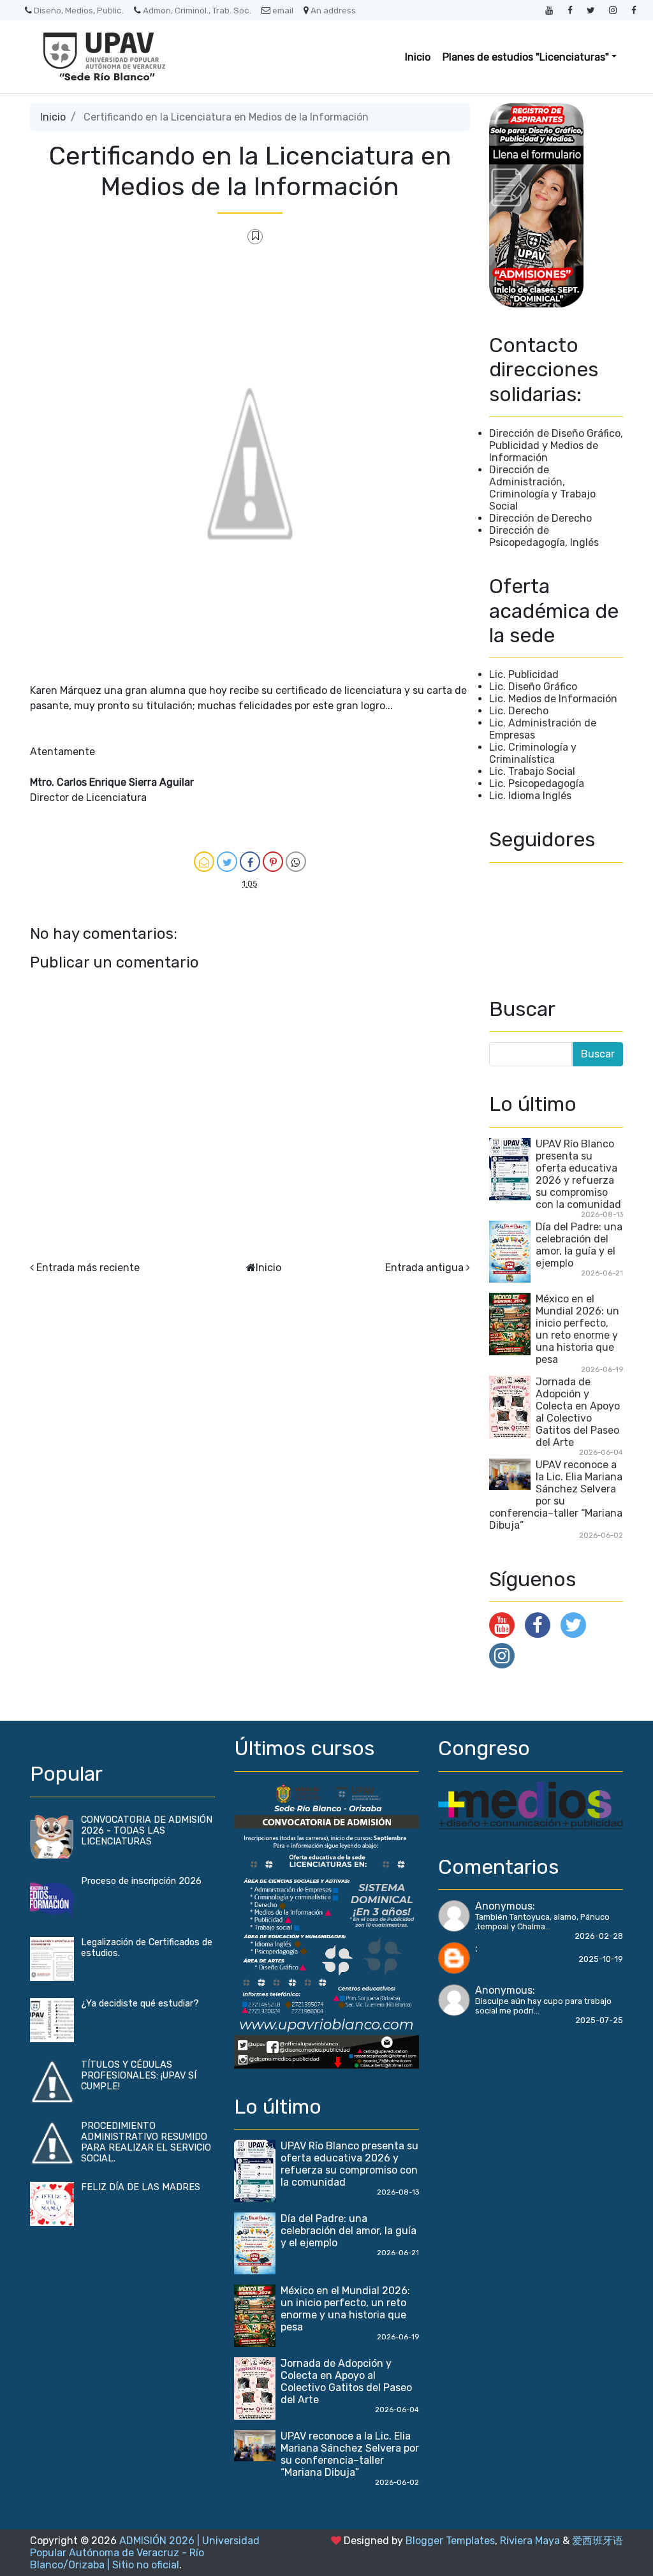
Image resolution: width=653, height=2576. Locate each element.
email (283, 10)
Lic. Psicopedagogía (537, 784)
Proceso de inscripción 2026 (141, 1881)
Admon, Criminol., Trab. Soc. (197, 10)
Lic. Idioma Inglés (530, 796)
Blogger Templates (450, 2541)
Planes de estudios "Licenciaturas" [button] (526, 57)
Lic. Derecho (519, 711)
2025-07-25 (599, 2020)
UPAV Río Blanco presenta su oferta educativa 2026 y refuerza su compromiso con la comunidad (578, 1174)
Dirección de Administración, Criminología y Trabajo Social (542, 488)
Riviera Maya (530, 2541)
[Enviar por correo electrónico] (204, 862)
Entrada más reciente (88, 1268)
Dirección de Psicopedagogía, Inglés (544, 536)
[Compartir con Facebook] (250, 862)
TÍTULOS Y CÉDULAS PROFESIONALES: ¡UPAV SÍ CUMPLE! (139, 2076)
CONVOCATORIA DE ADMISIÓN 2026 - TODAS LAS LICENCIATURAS (147, 1831)
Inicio (418, 57)
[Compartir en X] (227, 862)
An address (333, 10)
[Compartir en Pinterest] (273, 862)
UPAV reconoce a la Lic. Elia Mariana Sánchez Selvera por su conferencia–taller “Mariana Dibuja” (556, 1495)
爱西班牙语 (598, 2541)
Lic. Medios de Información (553, 699)
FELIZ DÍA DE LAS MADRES (141, 2187)
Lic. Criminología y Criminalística (533, 753)
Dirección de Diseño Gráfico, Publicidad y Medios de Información (556, 445)
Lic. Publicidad (524, 674)
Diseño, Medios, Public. (79, 10)
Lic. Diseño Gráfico (533, 687)
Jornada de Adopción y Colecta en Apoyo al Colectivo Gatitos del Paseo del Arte (578, 1412)
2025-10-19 (601, 1959)
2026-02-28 (599, 1936)
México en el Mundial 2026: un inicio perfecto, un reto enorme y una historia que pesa (577, 1329)
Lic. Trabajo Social (532, 771)
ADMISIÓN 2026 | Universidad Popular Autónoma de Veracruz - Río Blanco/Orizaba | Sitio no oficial (145, 2553)
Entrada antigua (424, 1268)
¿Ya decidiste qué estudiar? (140, 2004)
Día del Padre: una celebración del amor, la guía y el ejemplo (579, 1245)
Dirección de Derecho (540, 518)
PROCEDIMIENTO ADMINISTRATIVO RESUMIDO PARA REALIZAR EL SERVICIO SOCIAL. (146, 2142)
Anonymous (504, 1906)
